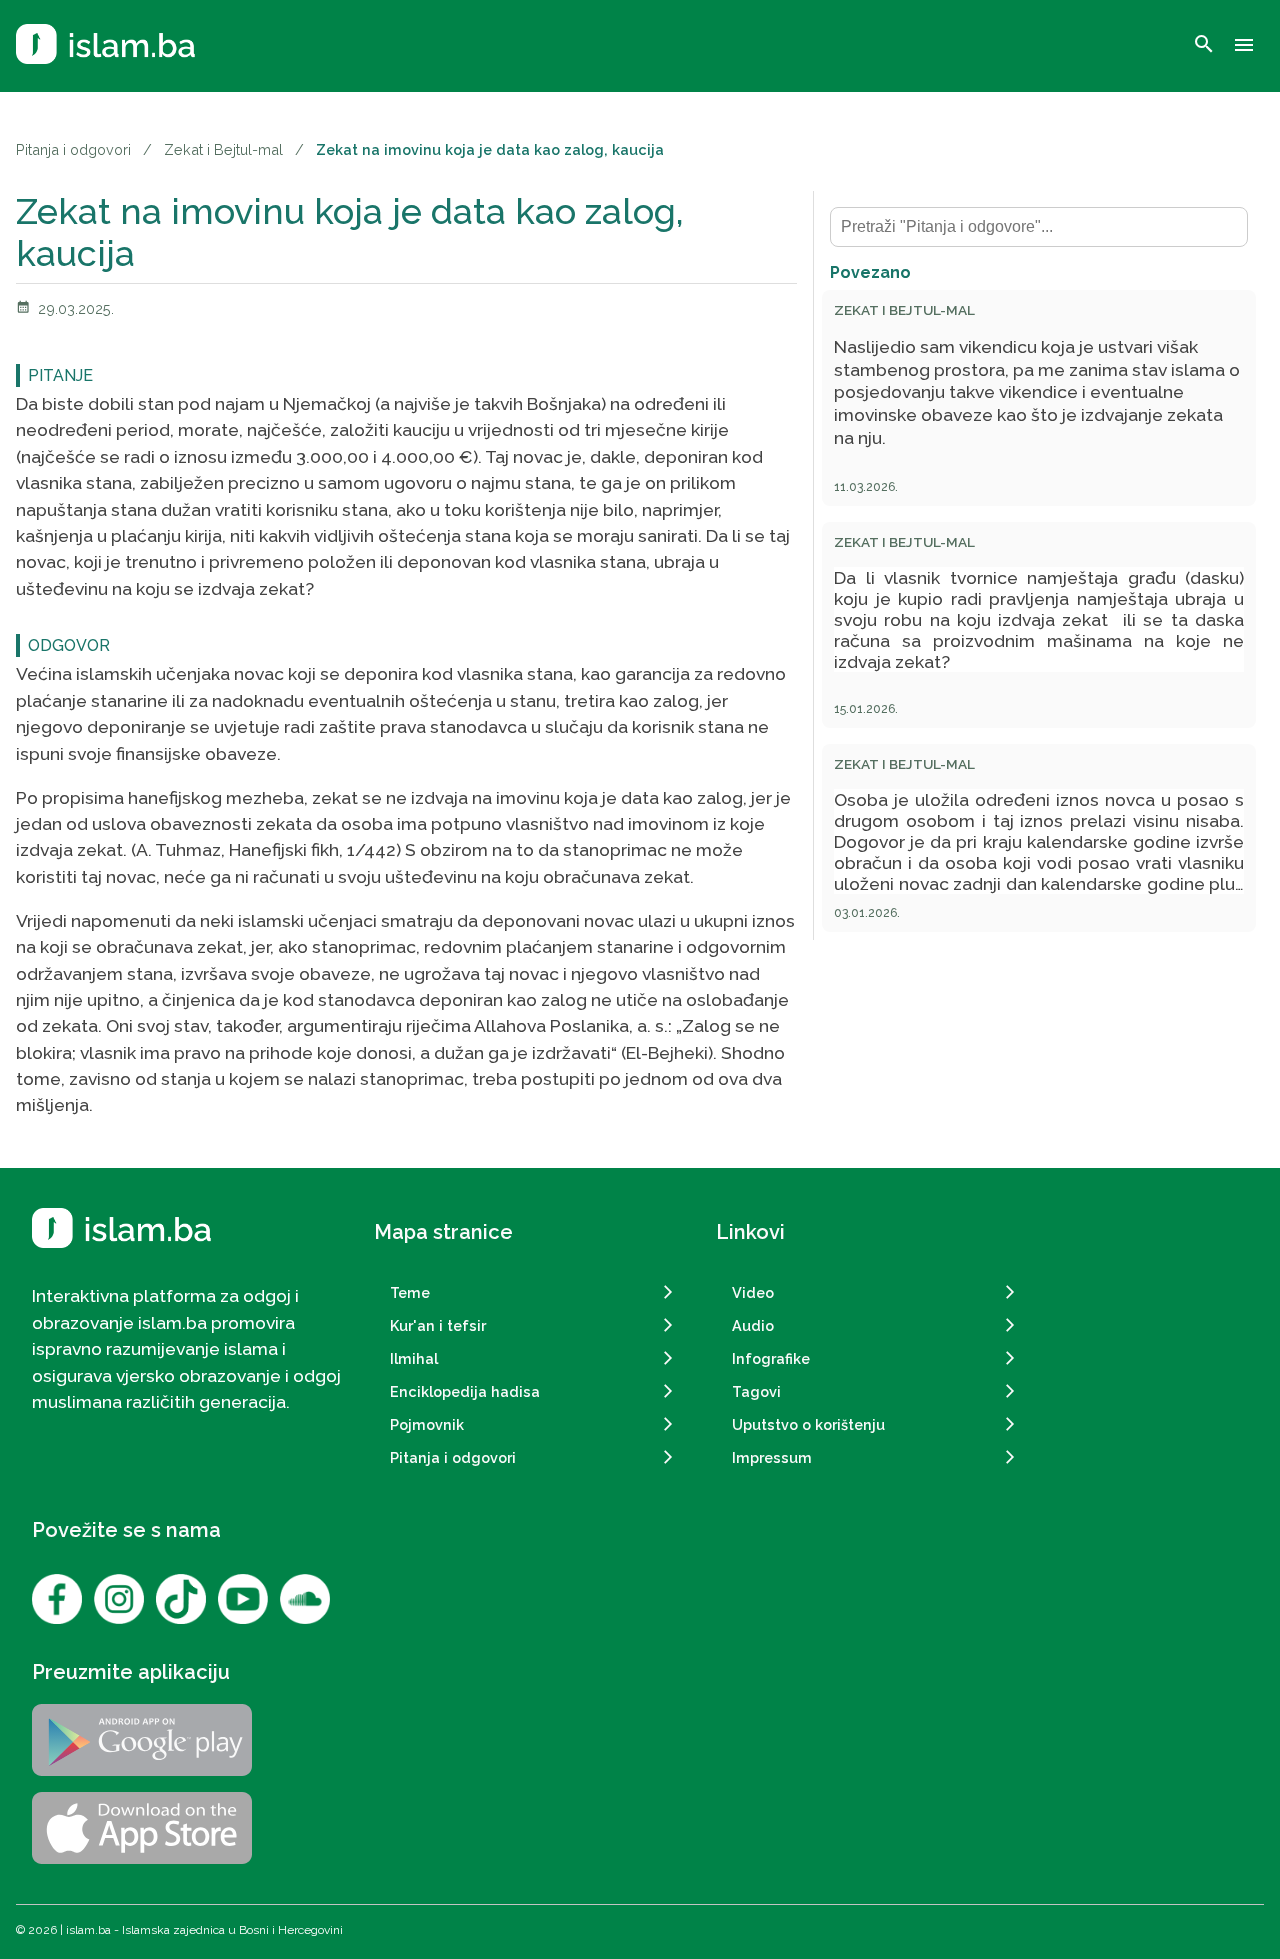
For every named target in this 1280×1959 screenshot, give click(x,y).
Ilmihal (414, 1358)
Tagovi (756, 1391)
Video (753, 1292)
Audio (753, 1325)
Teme (410, 1292)
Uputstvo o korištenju (808, 1424)
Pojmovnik (427, 1424)
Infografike (771, 1358)
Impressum (772, 1457)
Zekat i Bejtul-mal (223, 149)
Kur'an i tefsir (438, 1325)
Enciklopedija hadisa (465, 1391)
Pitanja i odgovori (73, 149)
